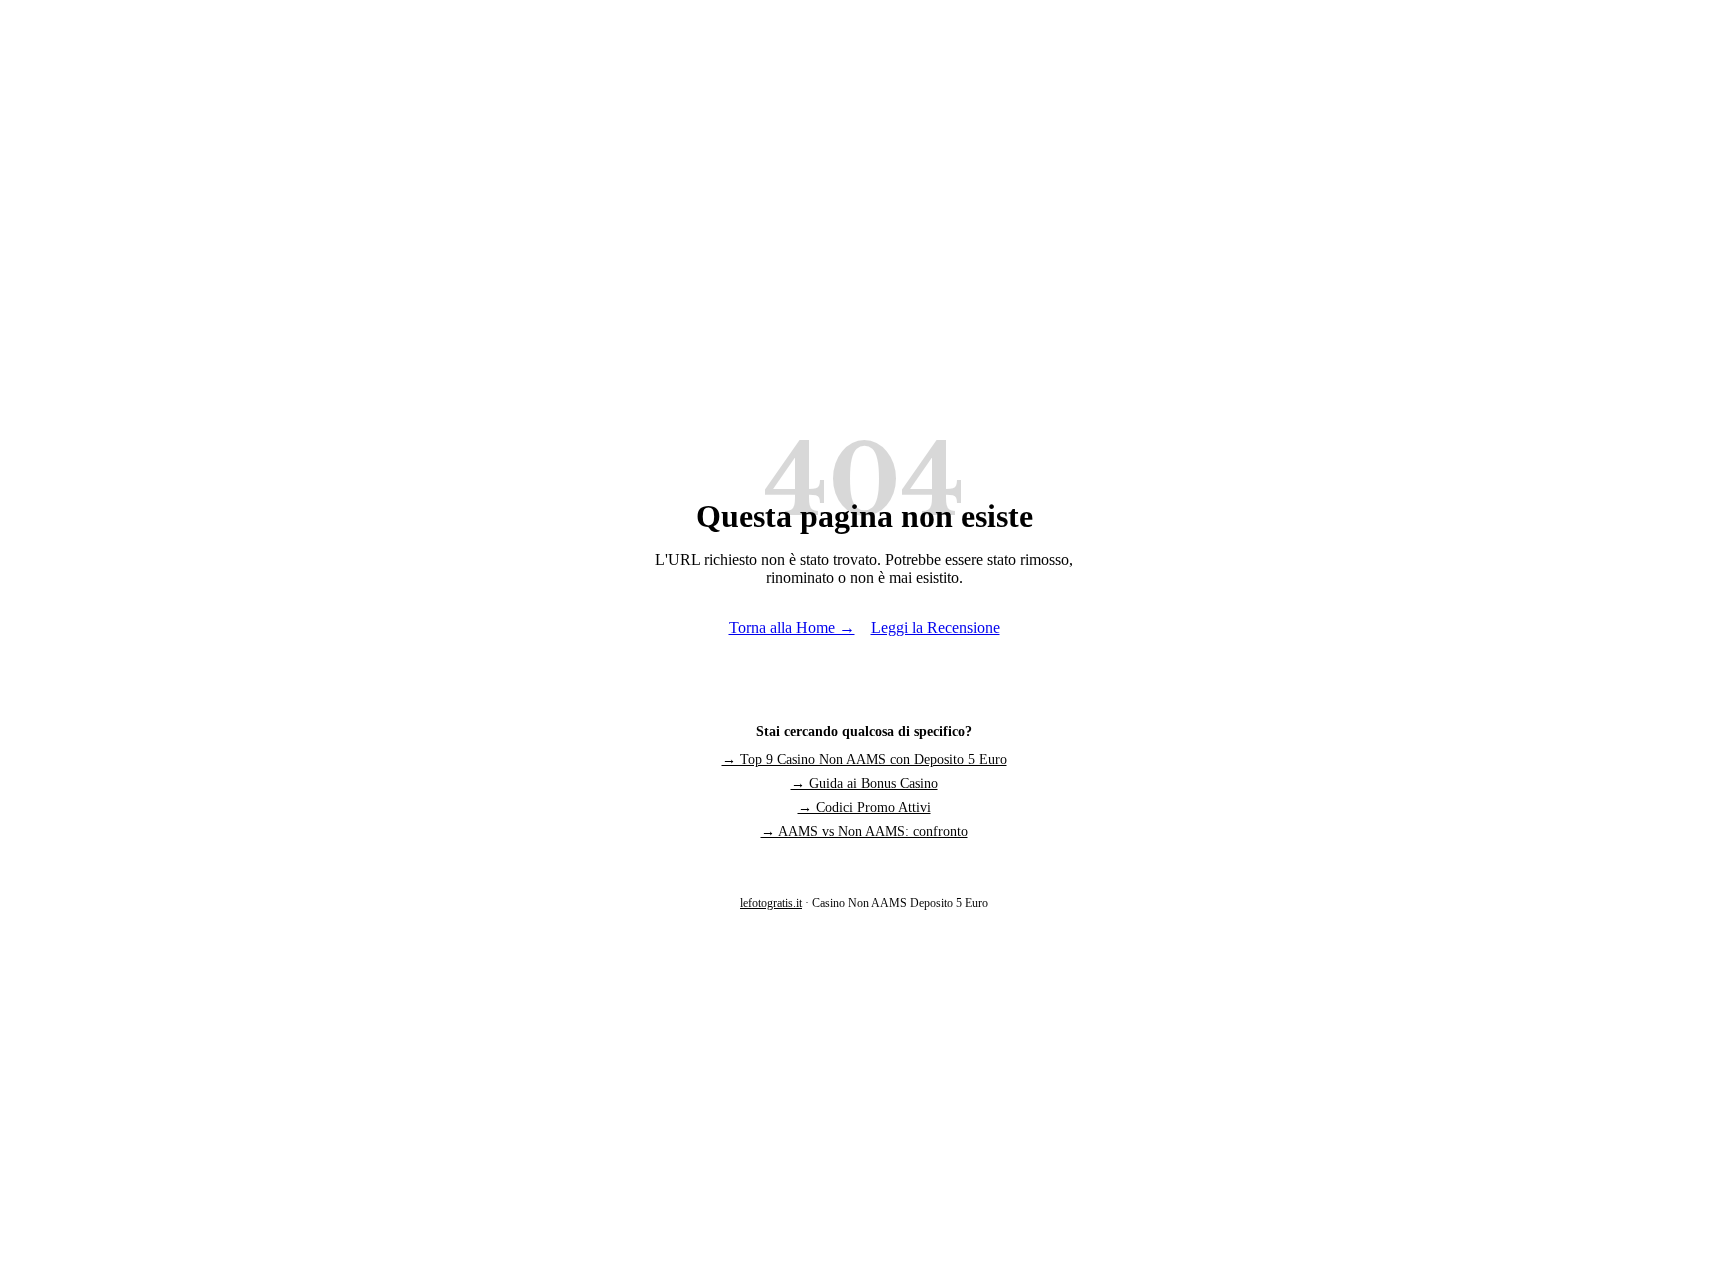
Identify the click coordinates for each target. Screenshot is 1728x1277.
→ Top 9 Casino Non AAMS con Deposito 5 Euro (864, 759)
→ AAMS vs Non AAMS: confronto (864, 831)
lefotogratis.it (771, 903)
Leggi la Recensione (935, 627)
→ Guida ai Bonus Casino (864, 783)
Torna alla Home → (792, 627)
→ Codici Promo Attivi (864, 807)
